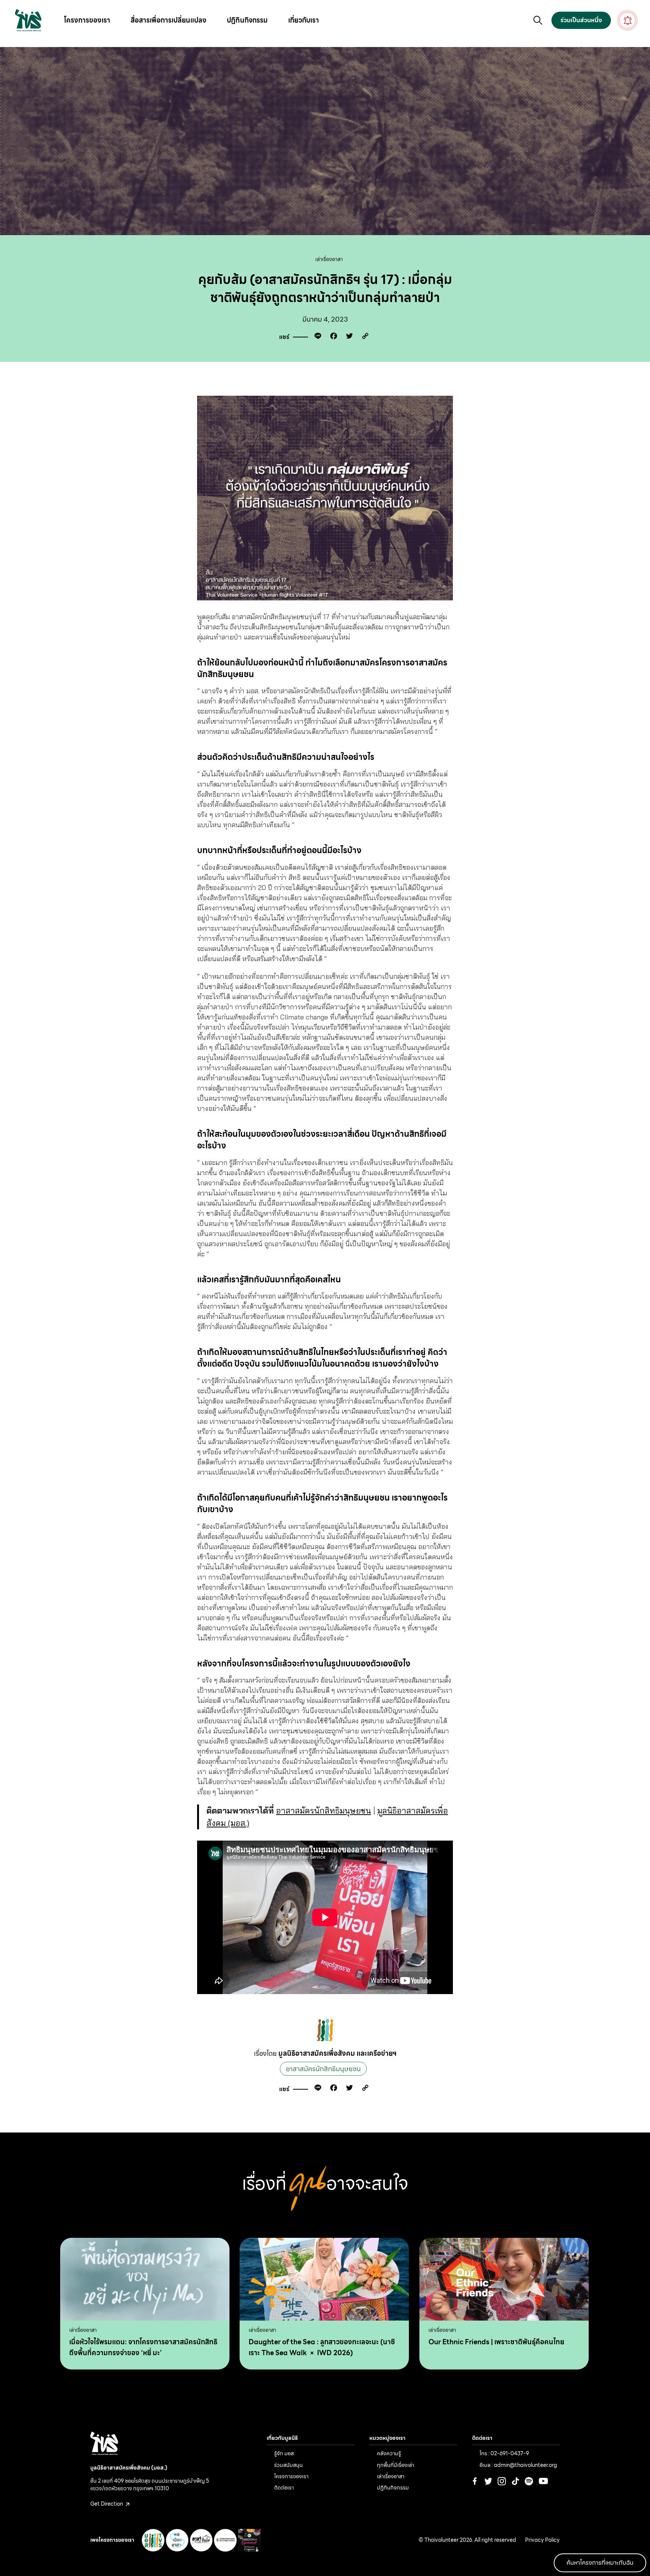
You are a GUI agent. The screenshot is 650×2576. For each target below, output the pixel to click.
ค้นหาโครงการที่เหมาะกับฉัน (600, 2563)
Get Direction (107, 2504)
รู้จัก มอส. (285, 2453)
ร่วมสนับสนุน (289, 2465)
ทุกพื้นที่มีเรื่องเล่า (396, 2465)
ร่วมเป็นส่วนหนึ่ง (581, 20)
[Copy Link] (363, 337)
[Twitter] (348, 337)
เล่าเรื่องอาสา (329, 259)
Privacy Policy (542, 2540)
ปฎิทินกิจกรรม (247, 20)
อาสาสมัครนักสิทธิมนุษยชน (323, 1810)
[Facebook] (332, 337)
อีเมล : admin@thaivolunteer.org (518, 2465)
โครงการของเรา (87, 20)
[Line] (316, 337)
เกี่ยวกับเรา (304, 20)
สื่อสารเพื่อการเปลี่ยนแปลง (169, 20)
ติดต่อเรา (284, 2488)
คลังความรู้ (389, 2453)
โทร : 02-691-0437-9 (504, 2453)
